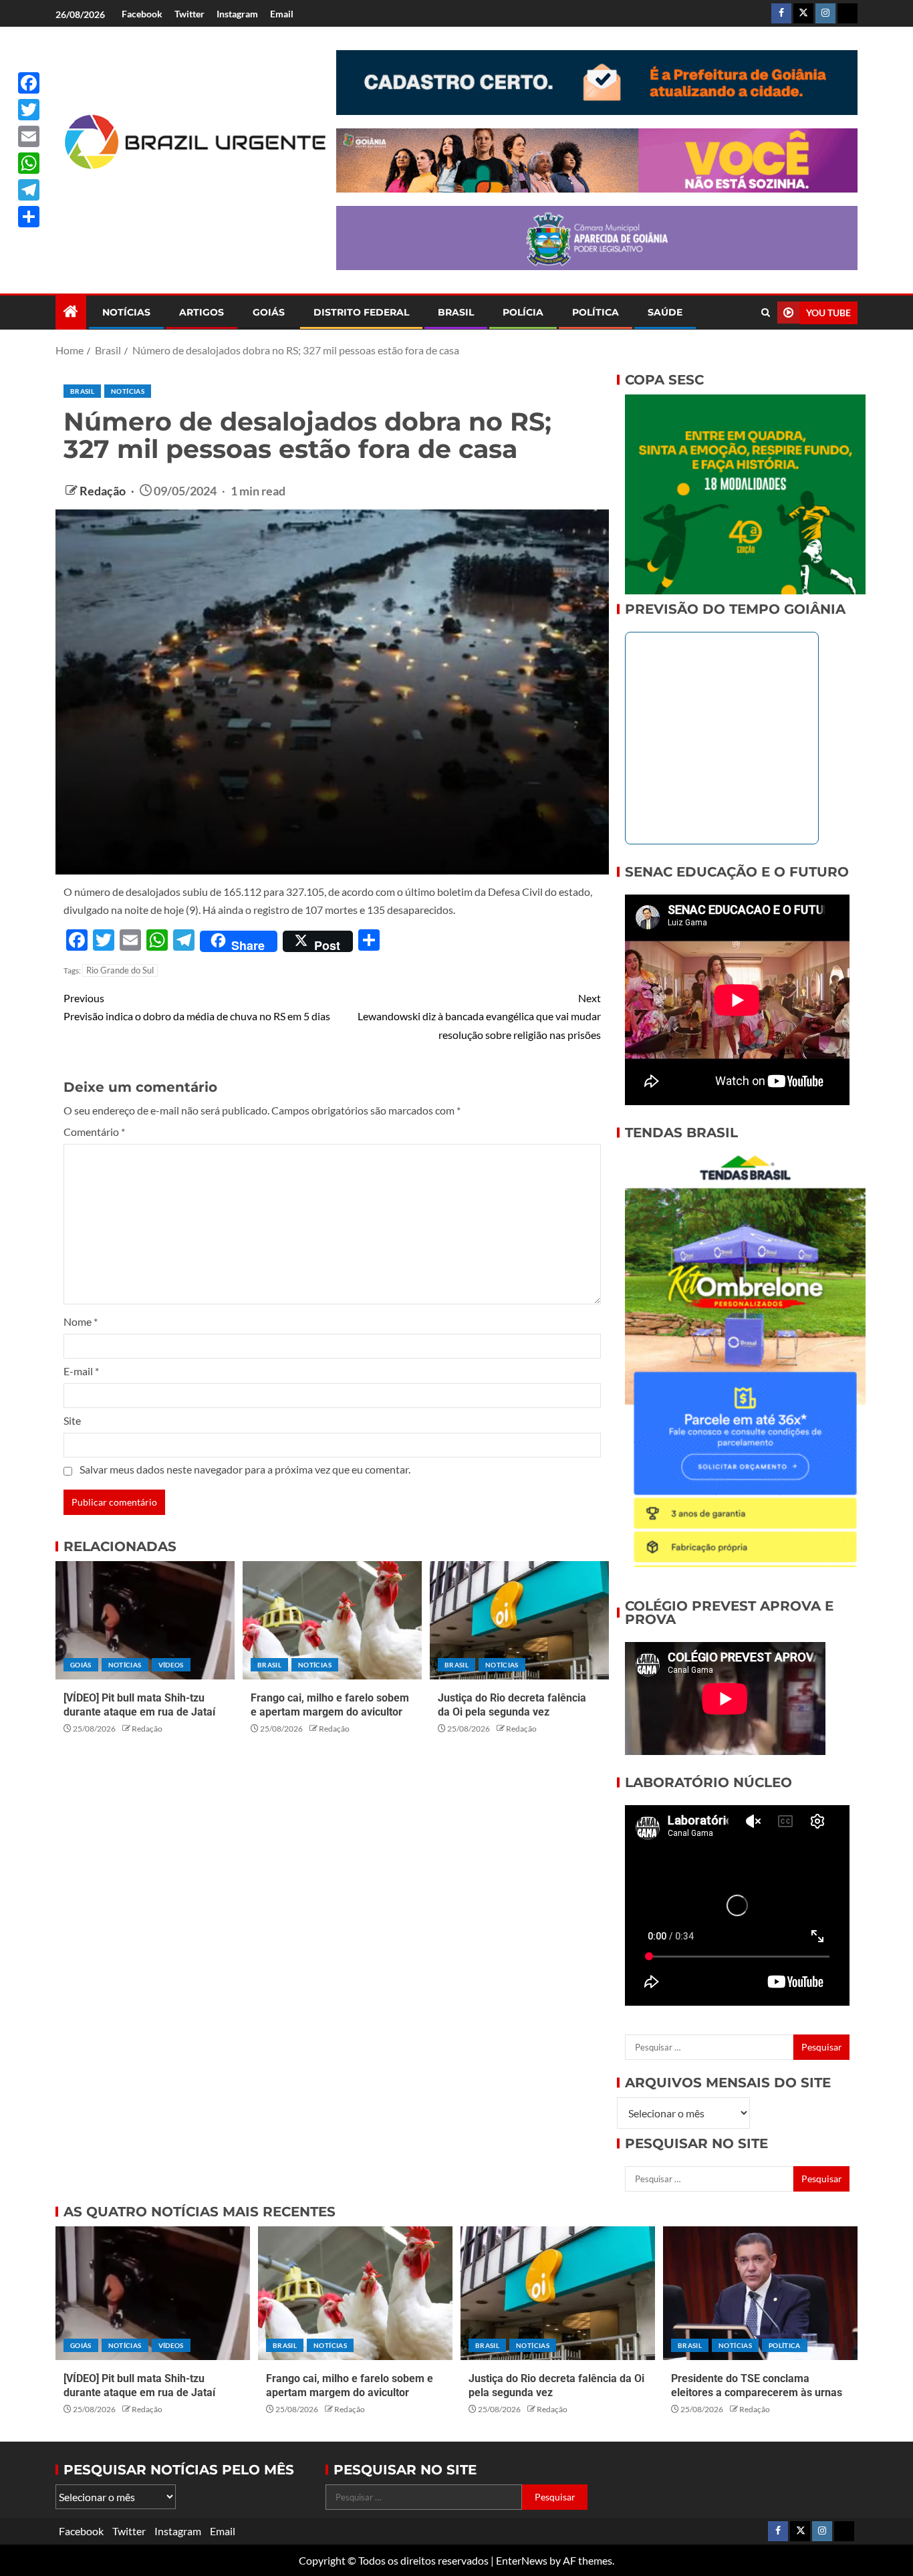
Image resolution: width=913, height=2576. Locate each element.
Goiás (269, 312)
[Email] (29, 136)
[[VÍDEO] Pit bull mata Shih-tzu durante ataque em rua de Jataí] (145, 1620)
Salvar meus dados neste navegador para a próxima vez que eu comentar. (245, 1469)
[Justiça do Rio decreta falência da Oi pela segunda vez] (519, 1620)
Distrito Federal (361, 312)
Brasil (456, 312)
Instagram (237, 14)
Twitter (189, 14)
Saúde (665, 312)
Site (72, 1420)
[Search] (766, 313)
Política (596, 312)
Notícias (126, 312)
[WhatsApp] (29, 163)
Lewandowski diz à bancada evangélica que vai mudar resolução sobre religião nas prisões (479, 1016)
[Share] (29, 217)
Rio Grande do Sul (120, 970)
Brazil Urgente (186, 192)
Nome (81, 1321)
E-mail (81, 1371)
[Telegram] (29, 190)
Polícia (523, 312)
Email (282, 14)
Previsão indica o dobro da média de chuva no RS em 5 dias (197, 1007)
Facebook (142, 14)
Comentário (94, 1132)
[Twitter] (29, 110)
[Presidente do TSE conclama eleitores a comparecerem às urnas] (760, 2293)
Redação (104, 491)
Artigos (202, 312)
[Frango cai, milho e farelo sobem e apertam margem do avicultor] (332, 1620)
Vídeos (171, 1665)
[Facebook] (29, 83)
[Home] (71, 312)
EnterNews (522, 2560)
